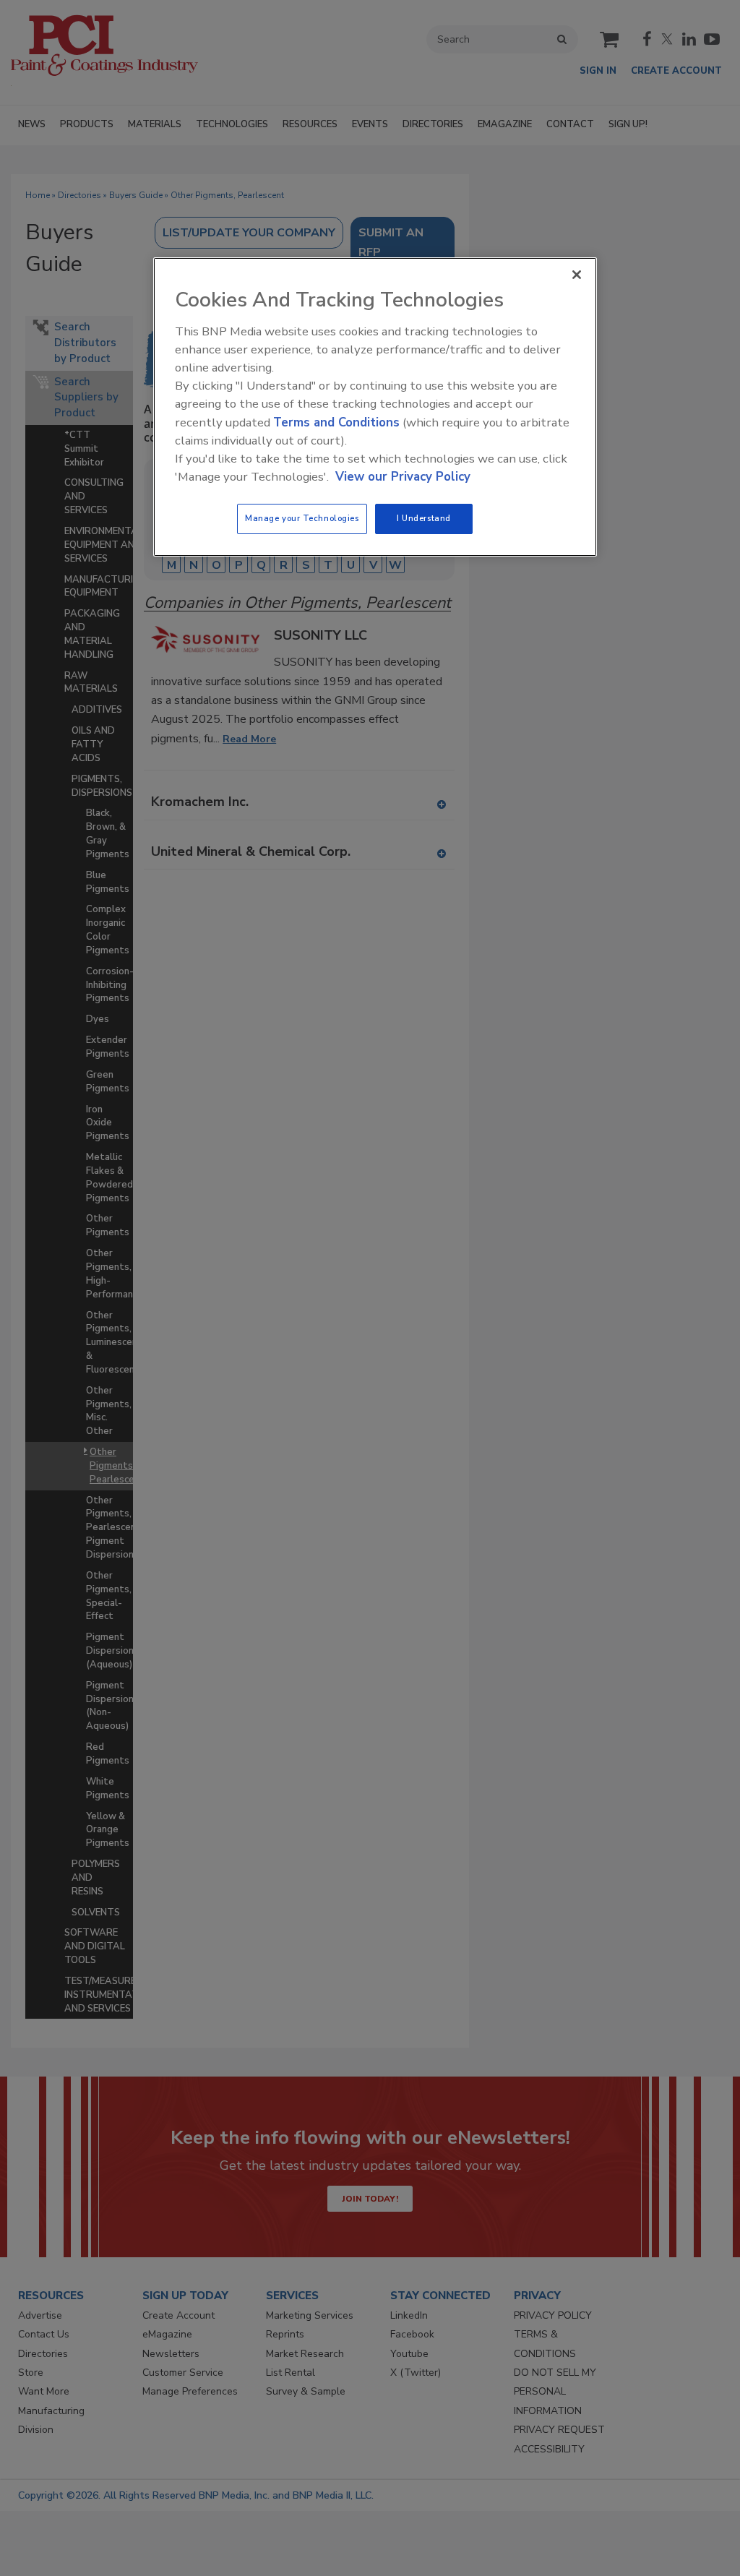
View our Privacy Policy (403, 477)
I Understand (424, 518)
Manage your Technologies (302, 518)
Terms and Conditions (336, 422)
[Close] (577, 275)
